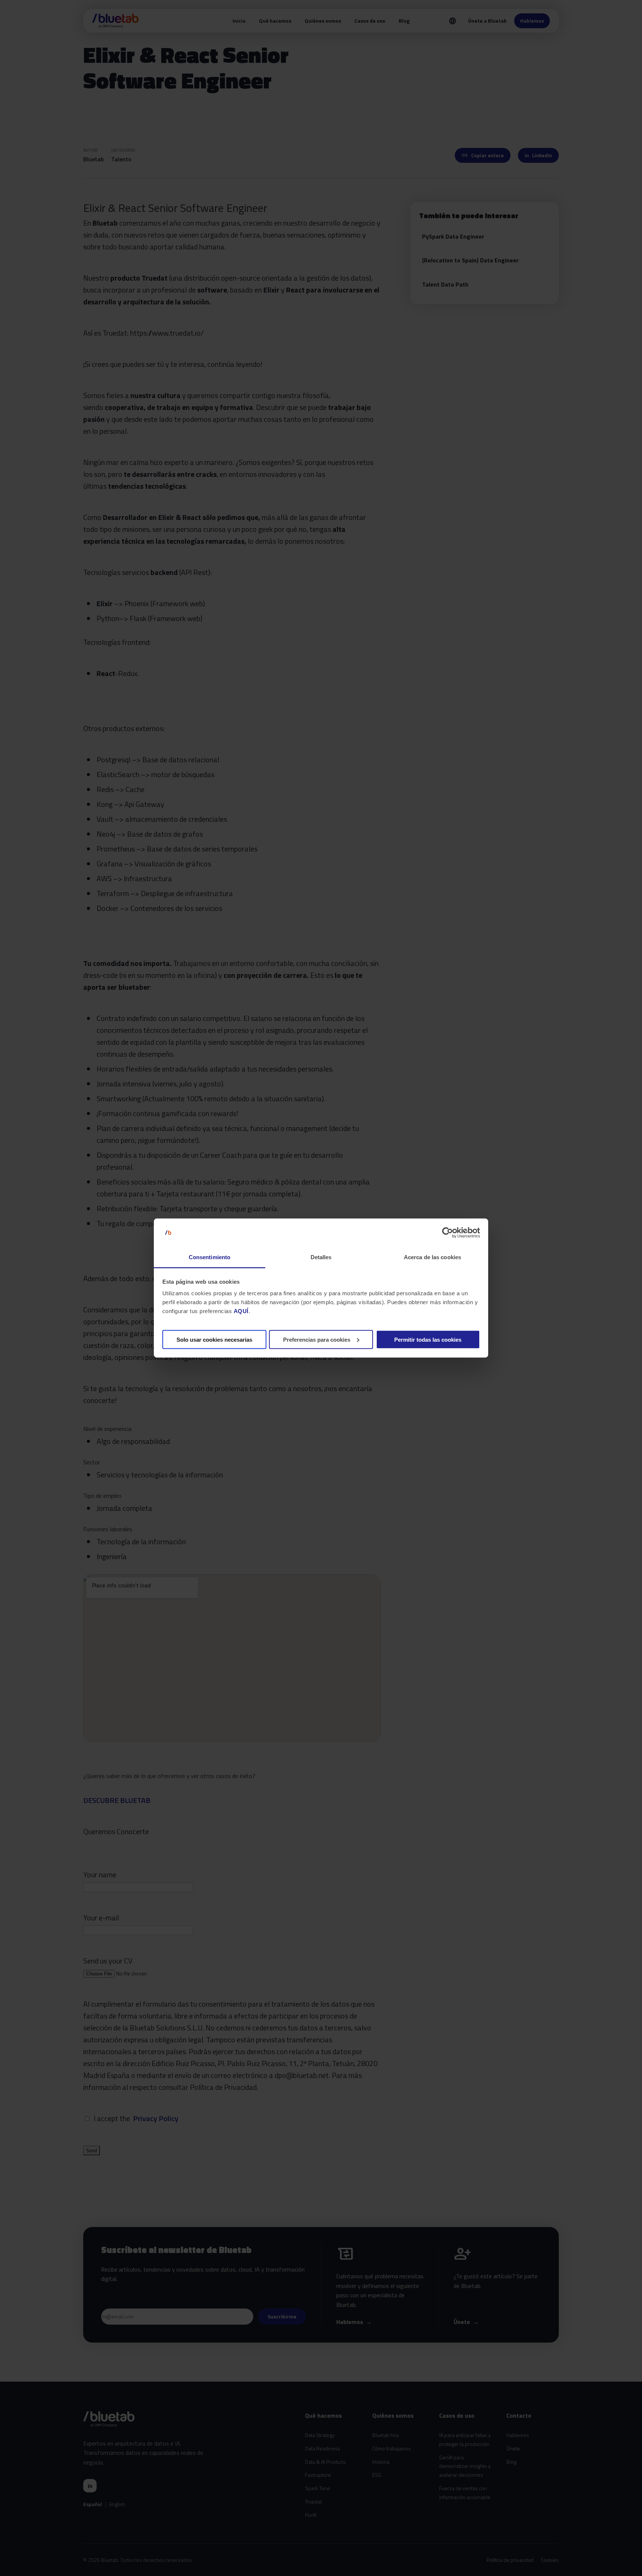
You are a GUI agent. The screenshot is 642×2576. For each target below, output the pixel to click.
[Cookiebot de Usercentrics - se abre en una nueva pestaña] (448, 1233)
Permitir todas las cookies (428, 1339)
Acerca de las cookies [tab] (432, 1257)
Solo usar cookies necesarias (214, 1339)
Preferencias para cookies (317, 1339)
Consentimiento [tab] (210, 1257)
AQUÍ (241, 1311)
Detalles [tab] (321, 1257)
